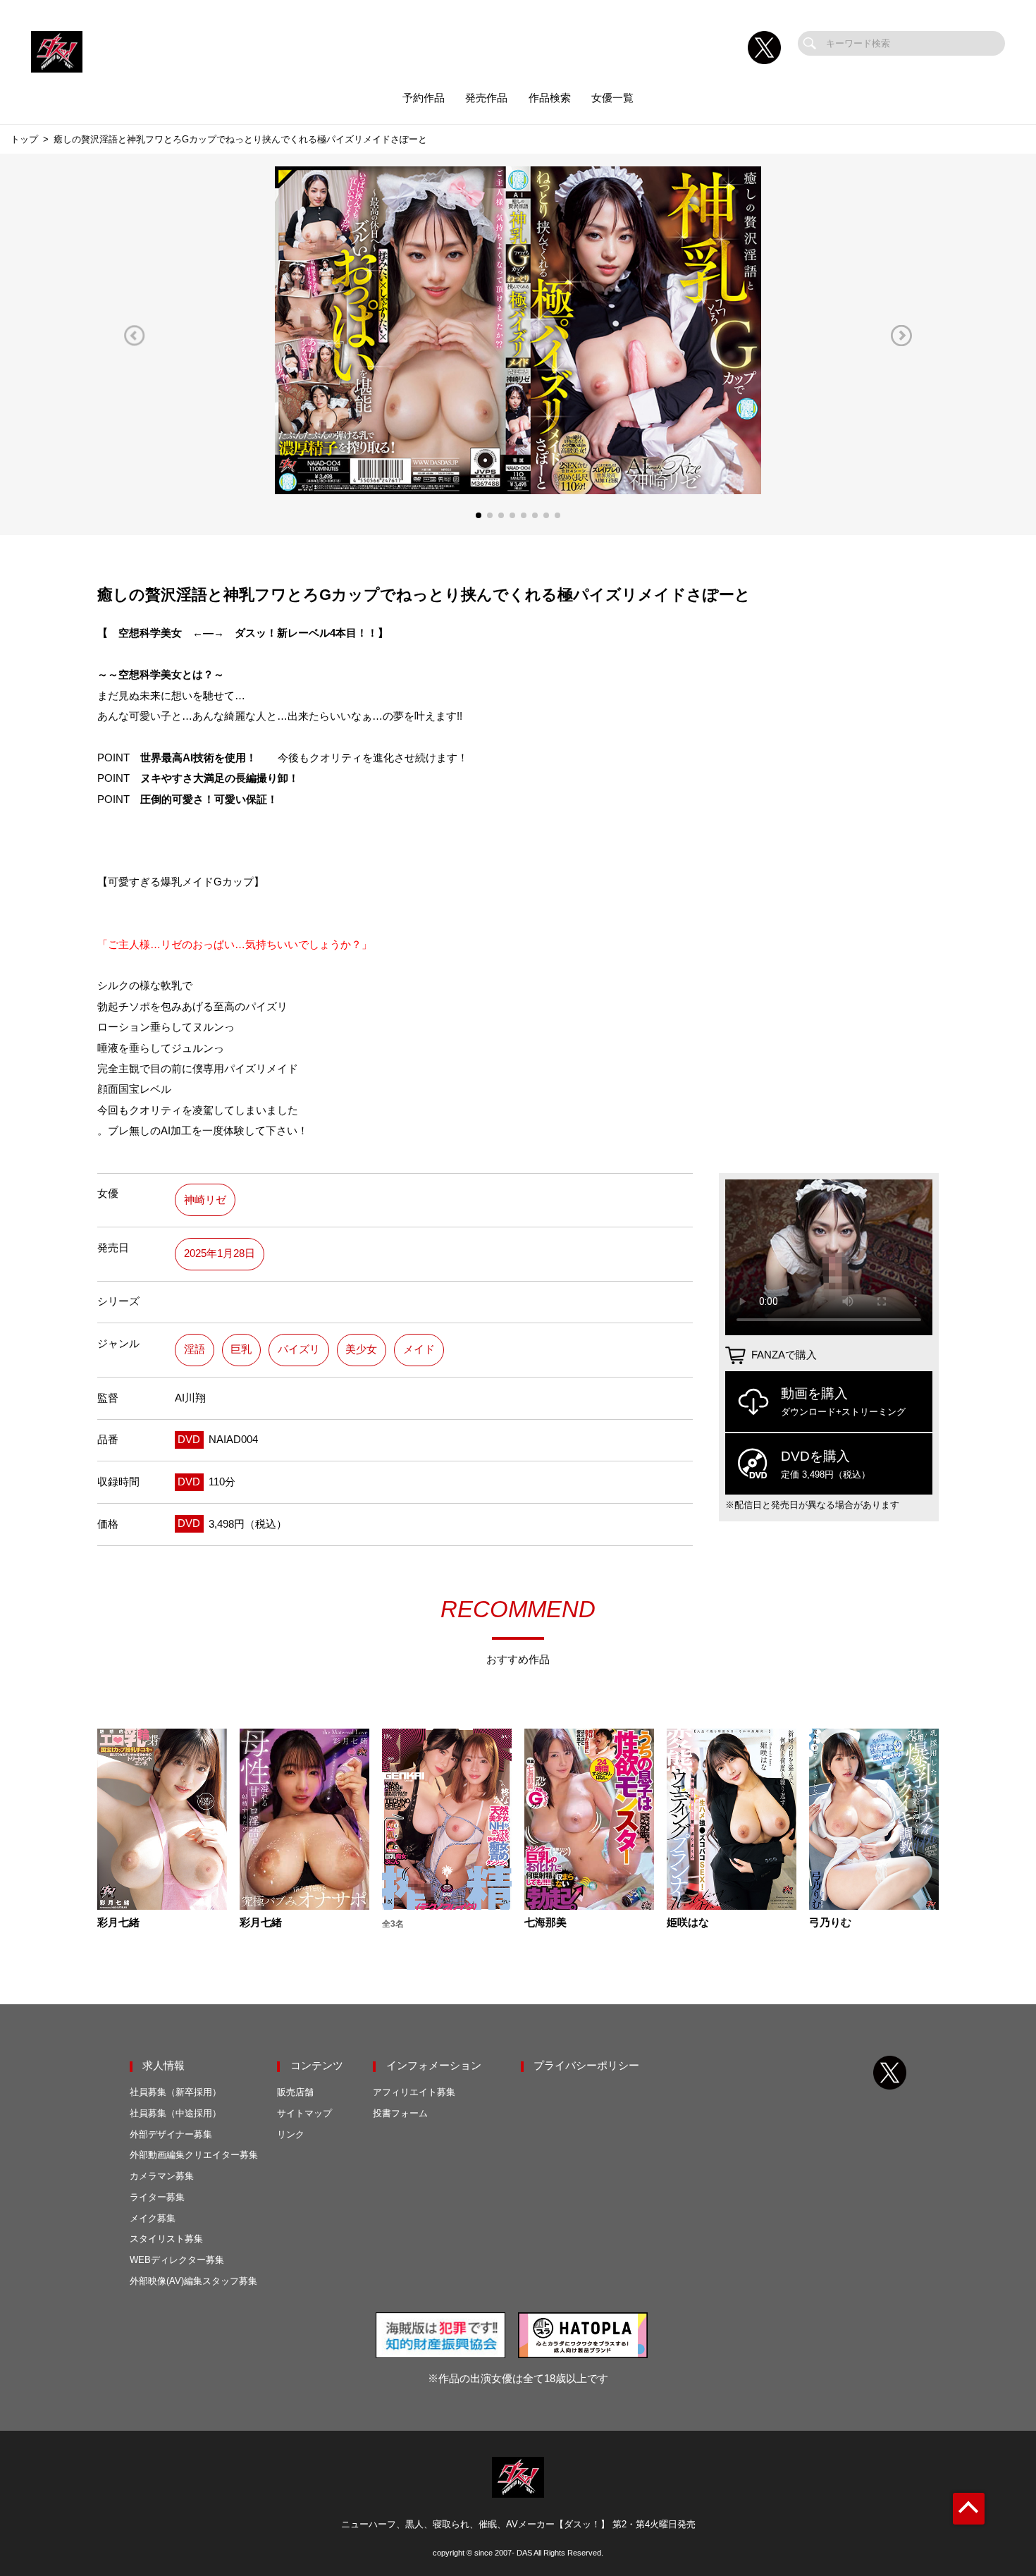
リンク (291, 2134)
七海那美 (545, 1923)
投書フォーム (400, 2113)
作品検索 (550, 98)
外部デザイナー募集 (171, 2134)
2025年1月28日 (220, 1253)
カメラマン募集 (162, 2176)
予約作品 (424, 98)
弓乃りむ (830, 1923)
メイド (419, 1349)
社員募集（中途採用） (175, 2113)
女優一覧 (612, 98)
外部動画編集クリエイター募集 (194, 2155)
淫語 (195, 1349)
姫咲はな (688, 1923)
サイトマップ (304, 2113)
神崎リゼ (205, 1200)
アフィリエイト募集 (414, 2092)
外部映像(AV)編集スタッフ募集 (193, 2281)
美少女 (361, 1349)
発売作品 (486, 98)
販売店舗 (295, 2092)
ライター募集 (157, 2197)
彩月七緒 (118, 1923)
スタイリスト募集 (166, 2239)
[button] (135, 335)
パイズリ (299, 1349)
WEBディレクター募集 (177, 2260)
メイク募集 (153, 2218)
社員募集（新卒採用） (175, 2092)
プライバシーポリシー (586, 2066)
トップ (24, 139)
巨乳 (241, 1349)
